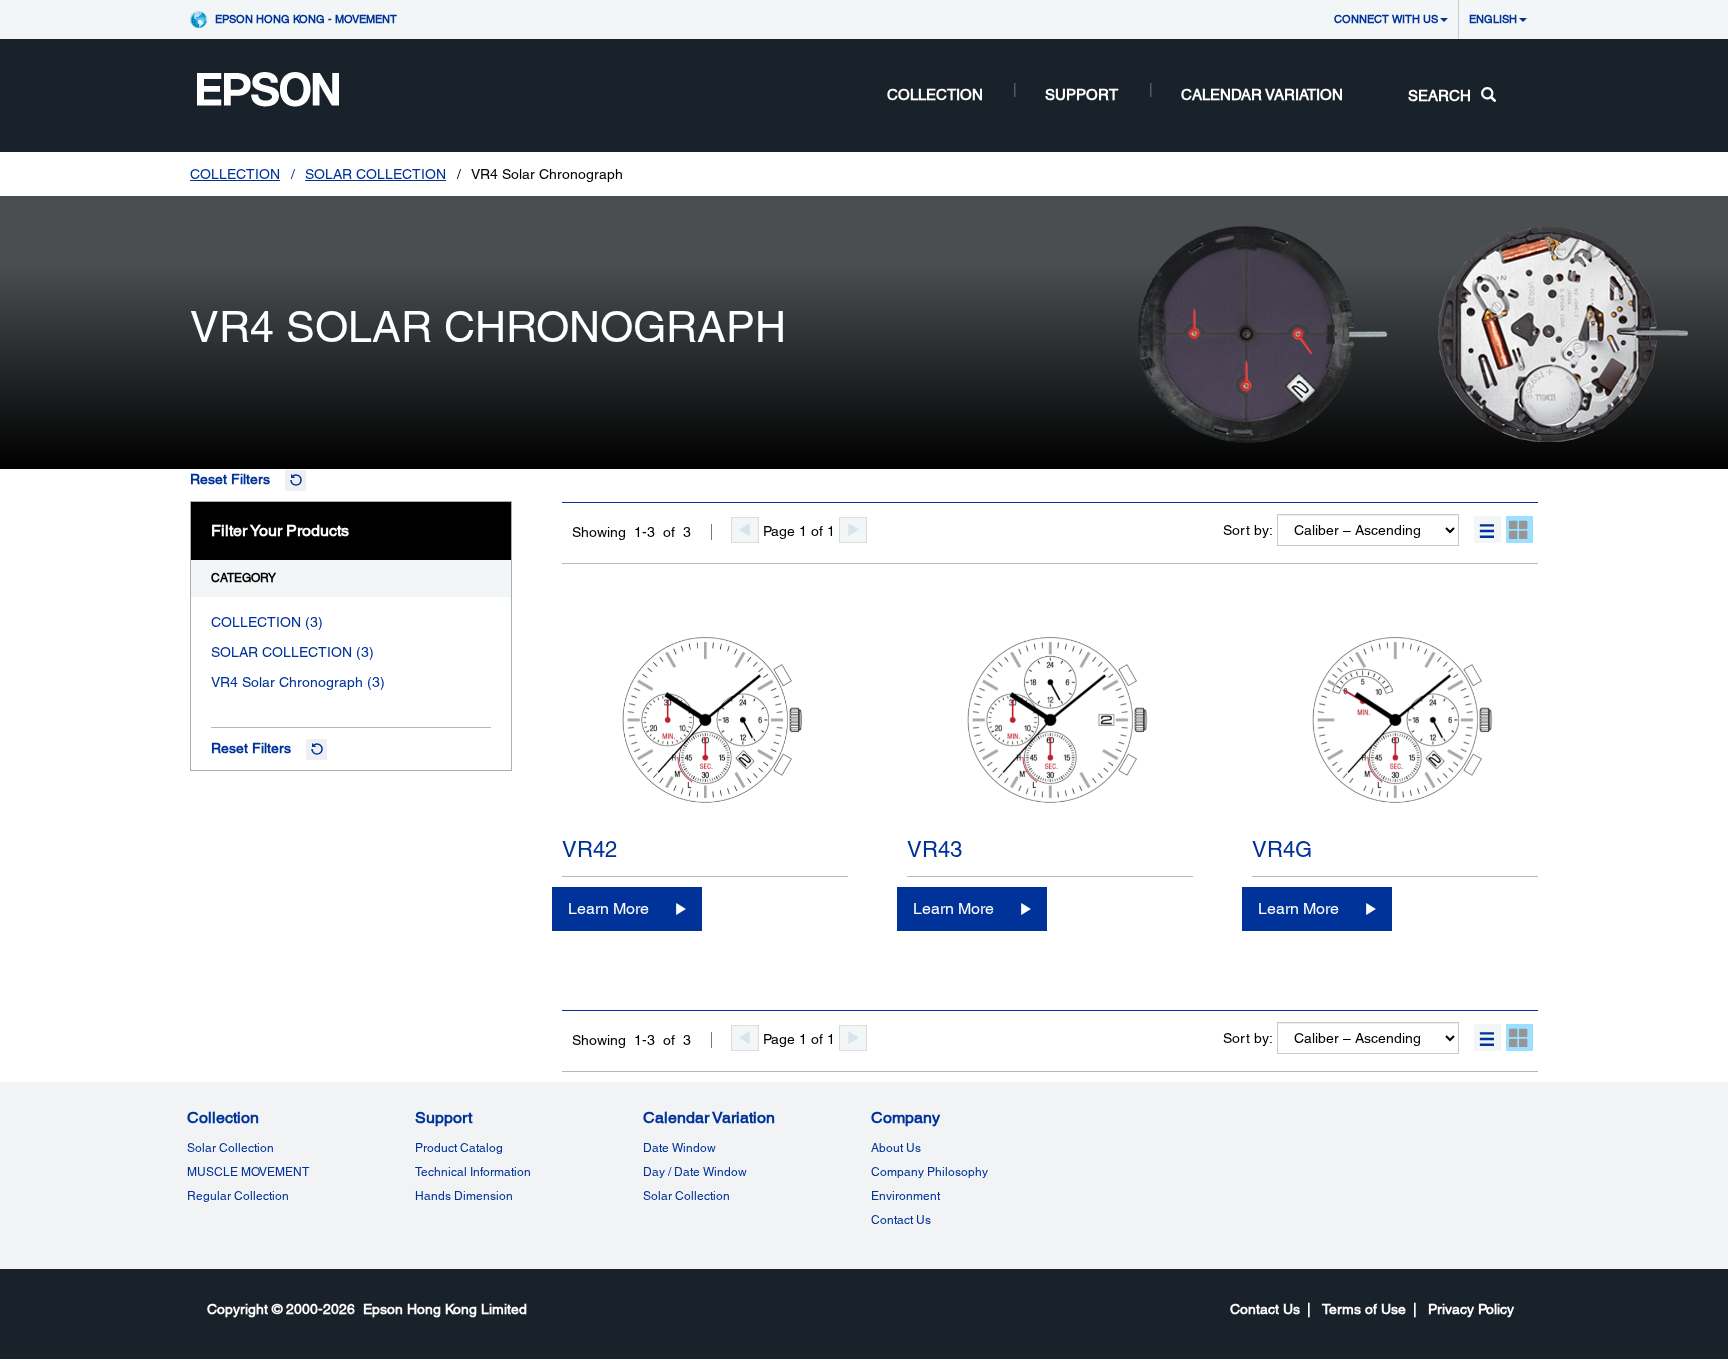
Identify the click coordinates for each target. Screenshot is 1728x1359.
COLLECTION (935, 94)
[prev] (745, 530)
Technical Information (473, 1172)
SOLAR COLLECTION (375, 174)
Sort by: (1248, 530)
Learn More (608, 908)
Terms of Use (1364, 1309)
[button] (1487, 529)
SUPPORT (1081, 94)
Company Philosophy (929, 1172)
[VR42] (705, 724)
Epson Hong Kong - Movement (306, 18)
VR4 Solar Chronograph (287, 682)
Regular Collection (238, 1196)
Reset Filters (230, 479)
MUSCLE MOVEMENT (248, 1172)
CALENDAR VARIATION (1262, 94)
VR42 (589, 849)
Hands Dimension (464, 1196)
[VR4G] (1395, 724)
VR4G (1282, 849)
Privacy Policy (1471, 1309)
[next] (853, 530)
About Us (896, 1148)
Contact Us (901, 1220)
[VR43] (1050, 724)
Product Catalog (459, 1148)
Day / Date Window (695, 1172)
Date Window (679, 1148)
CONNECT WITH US (1386, 18)
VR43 (934, 849)
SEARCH (1439, 95)
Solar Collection (230, 1148)
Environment (905, 1196)
